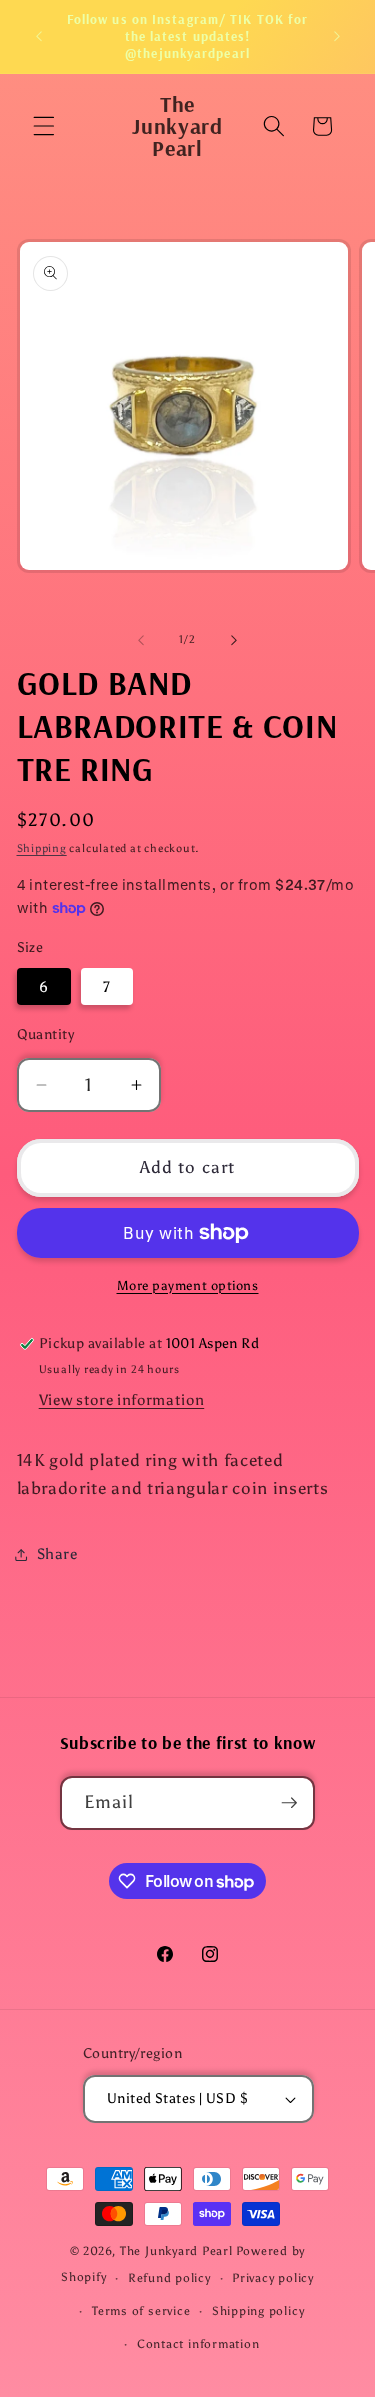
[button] (44, 126)
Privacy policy (273, 2278)
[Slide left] (141, 640)
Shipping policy (258, 2311)
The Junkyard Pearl (176, 2251)
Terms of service (141, 2311)
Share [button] (57, 1553)
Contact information (198, 2344)
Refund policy (169, 2278)
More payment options (188, 1285)
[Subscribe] (289, 1803)
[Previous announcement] (39, 37)
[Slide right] (234, 640)
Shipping (42, 848)
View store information (122, 1399)
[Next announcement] (337, 37)
